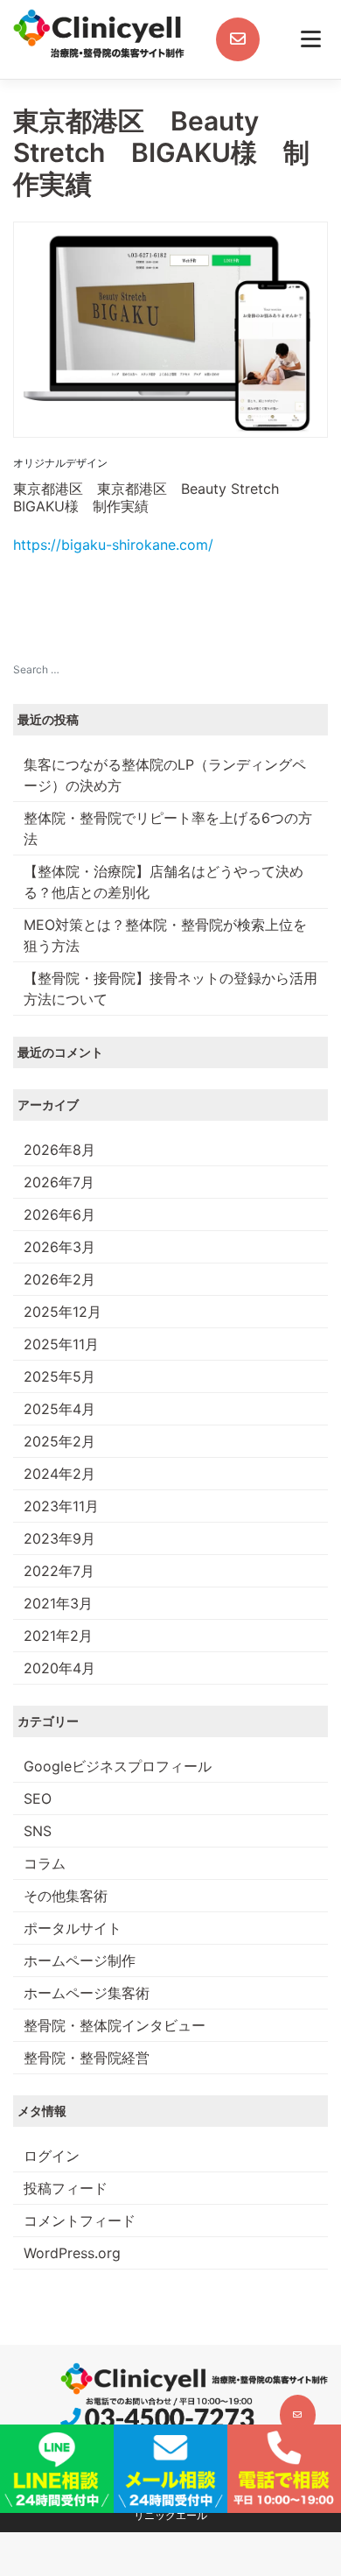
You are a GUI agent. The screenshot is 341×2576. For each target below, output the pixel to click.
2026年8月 (59, 1150)
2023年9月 (59, 1538)
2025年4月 (59, 1409)
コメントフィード (80, 2221)
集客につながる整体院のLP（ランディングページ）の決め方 (165, 775)
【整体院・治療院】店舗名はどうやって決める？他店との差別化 (164, 882)
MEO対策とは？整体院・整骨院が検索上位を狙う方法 (165, 935)
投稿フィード (66, 2188)
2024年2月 (59, 1474)
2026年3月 (59, 1247)
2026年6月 (59, 1214)
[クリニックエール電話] (157, 2414)
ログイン (52, 2156)
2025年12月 (63, 1312)
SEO (38, 1798)
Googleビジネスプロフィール (118, 1766)
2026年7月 (59, 1182)
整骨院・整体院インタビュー (115, 2025)
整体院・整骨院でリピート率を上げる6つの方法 (168, 828)
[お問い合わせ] (238, 39)
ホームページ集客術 (87, 1993)
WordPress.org (72, 2253)
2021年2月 (58, 1636)
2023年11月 (61, 1506)
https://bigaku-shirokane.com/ (113, 545)
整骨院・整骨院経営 (87, 2058)
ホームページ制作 (80, 1960)
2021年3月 (58, 1603)
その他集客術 (66, 1896)
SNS (38, 1831)
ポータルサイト (73, 1928)
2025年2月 (59, 1441)
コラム (45, 1863)
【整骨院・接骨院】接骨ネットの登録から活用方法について (170, 989)
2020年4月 (59, 1668)
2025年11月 (61, 1344)
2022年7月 (59, 1571)
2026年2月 (59, 1279)
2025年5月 (59, 1376)
